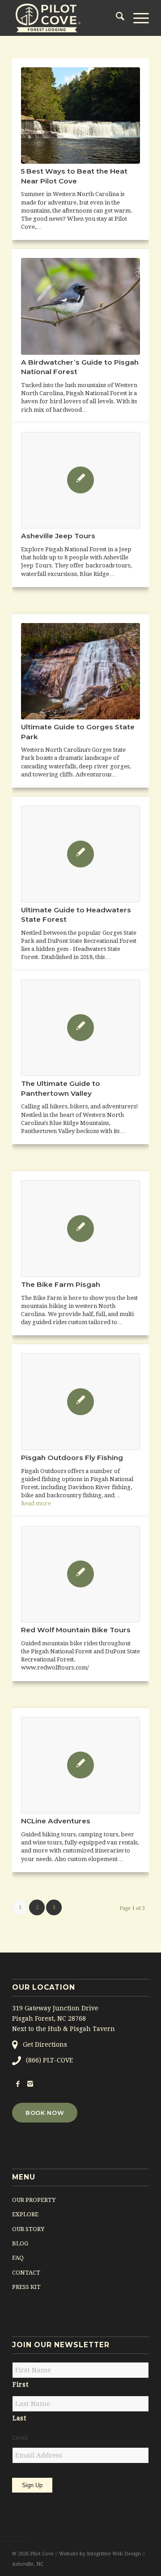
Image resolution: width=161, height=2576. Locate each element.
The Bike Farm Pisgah (61, 1284)
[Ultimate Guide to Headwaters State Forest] (80, 854)
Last (19, 2418)
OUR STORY (28, 2229)
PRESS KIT (26, 2287)
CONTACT (26, 2273)
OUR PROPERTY (34, 2200)
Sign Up (32, 2485)
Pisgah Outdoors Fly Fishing (72, 1458)
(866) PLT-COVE (49, 2060)
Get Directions (45, 2044)
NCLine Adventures (56, 1821)
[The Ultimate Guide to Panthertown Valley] (80, 1028)
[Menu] (137, 18)
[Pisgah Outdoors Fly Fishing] (80, 1402)
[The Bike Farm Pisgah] (80, 1229)
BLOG (20, 2243)
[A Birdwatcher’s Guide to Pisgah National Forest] (80, 306)
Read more (36, 1503)
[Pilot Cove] (67, 18)
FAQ (18, 2258)
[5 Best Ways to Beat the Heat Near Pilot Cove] (80, 116)
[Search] (116, 18)
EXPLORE (25, 2214)
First (20, 2384)
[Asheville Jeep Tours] (80, 480)
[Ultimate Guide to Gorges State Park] (80, 671)
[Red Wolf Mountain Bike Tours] (80, 1574)
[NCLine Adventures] (80, 1765)
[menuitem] (116, 18)
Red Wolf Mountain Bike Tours (76, 1630)
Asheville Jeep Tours (58, 536)
